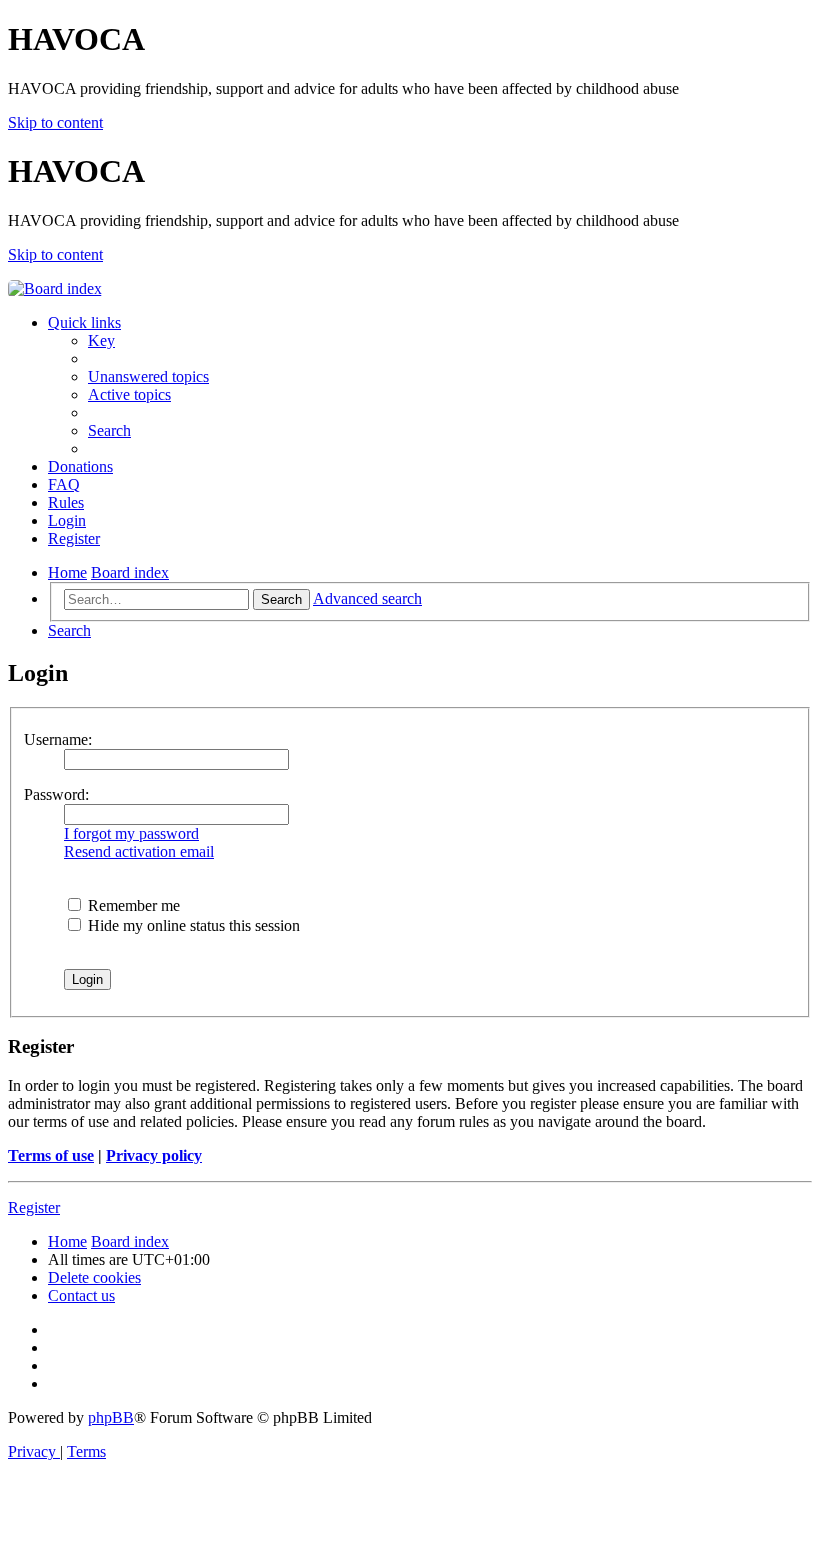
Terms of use (51, 1155)
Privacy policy (154, 1155)
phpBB (111, 1417)
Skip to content (55, 122)
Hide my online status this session (192, 925)
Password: (56, 794)
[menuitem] (101, 340)
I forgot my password (131, 833)
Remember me (132, 905)
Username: (58, 739)
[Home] (55, 288)
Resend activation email (139, 851)
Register (34, 1207)
